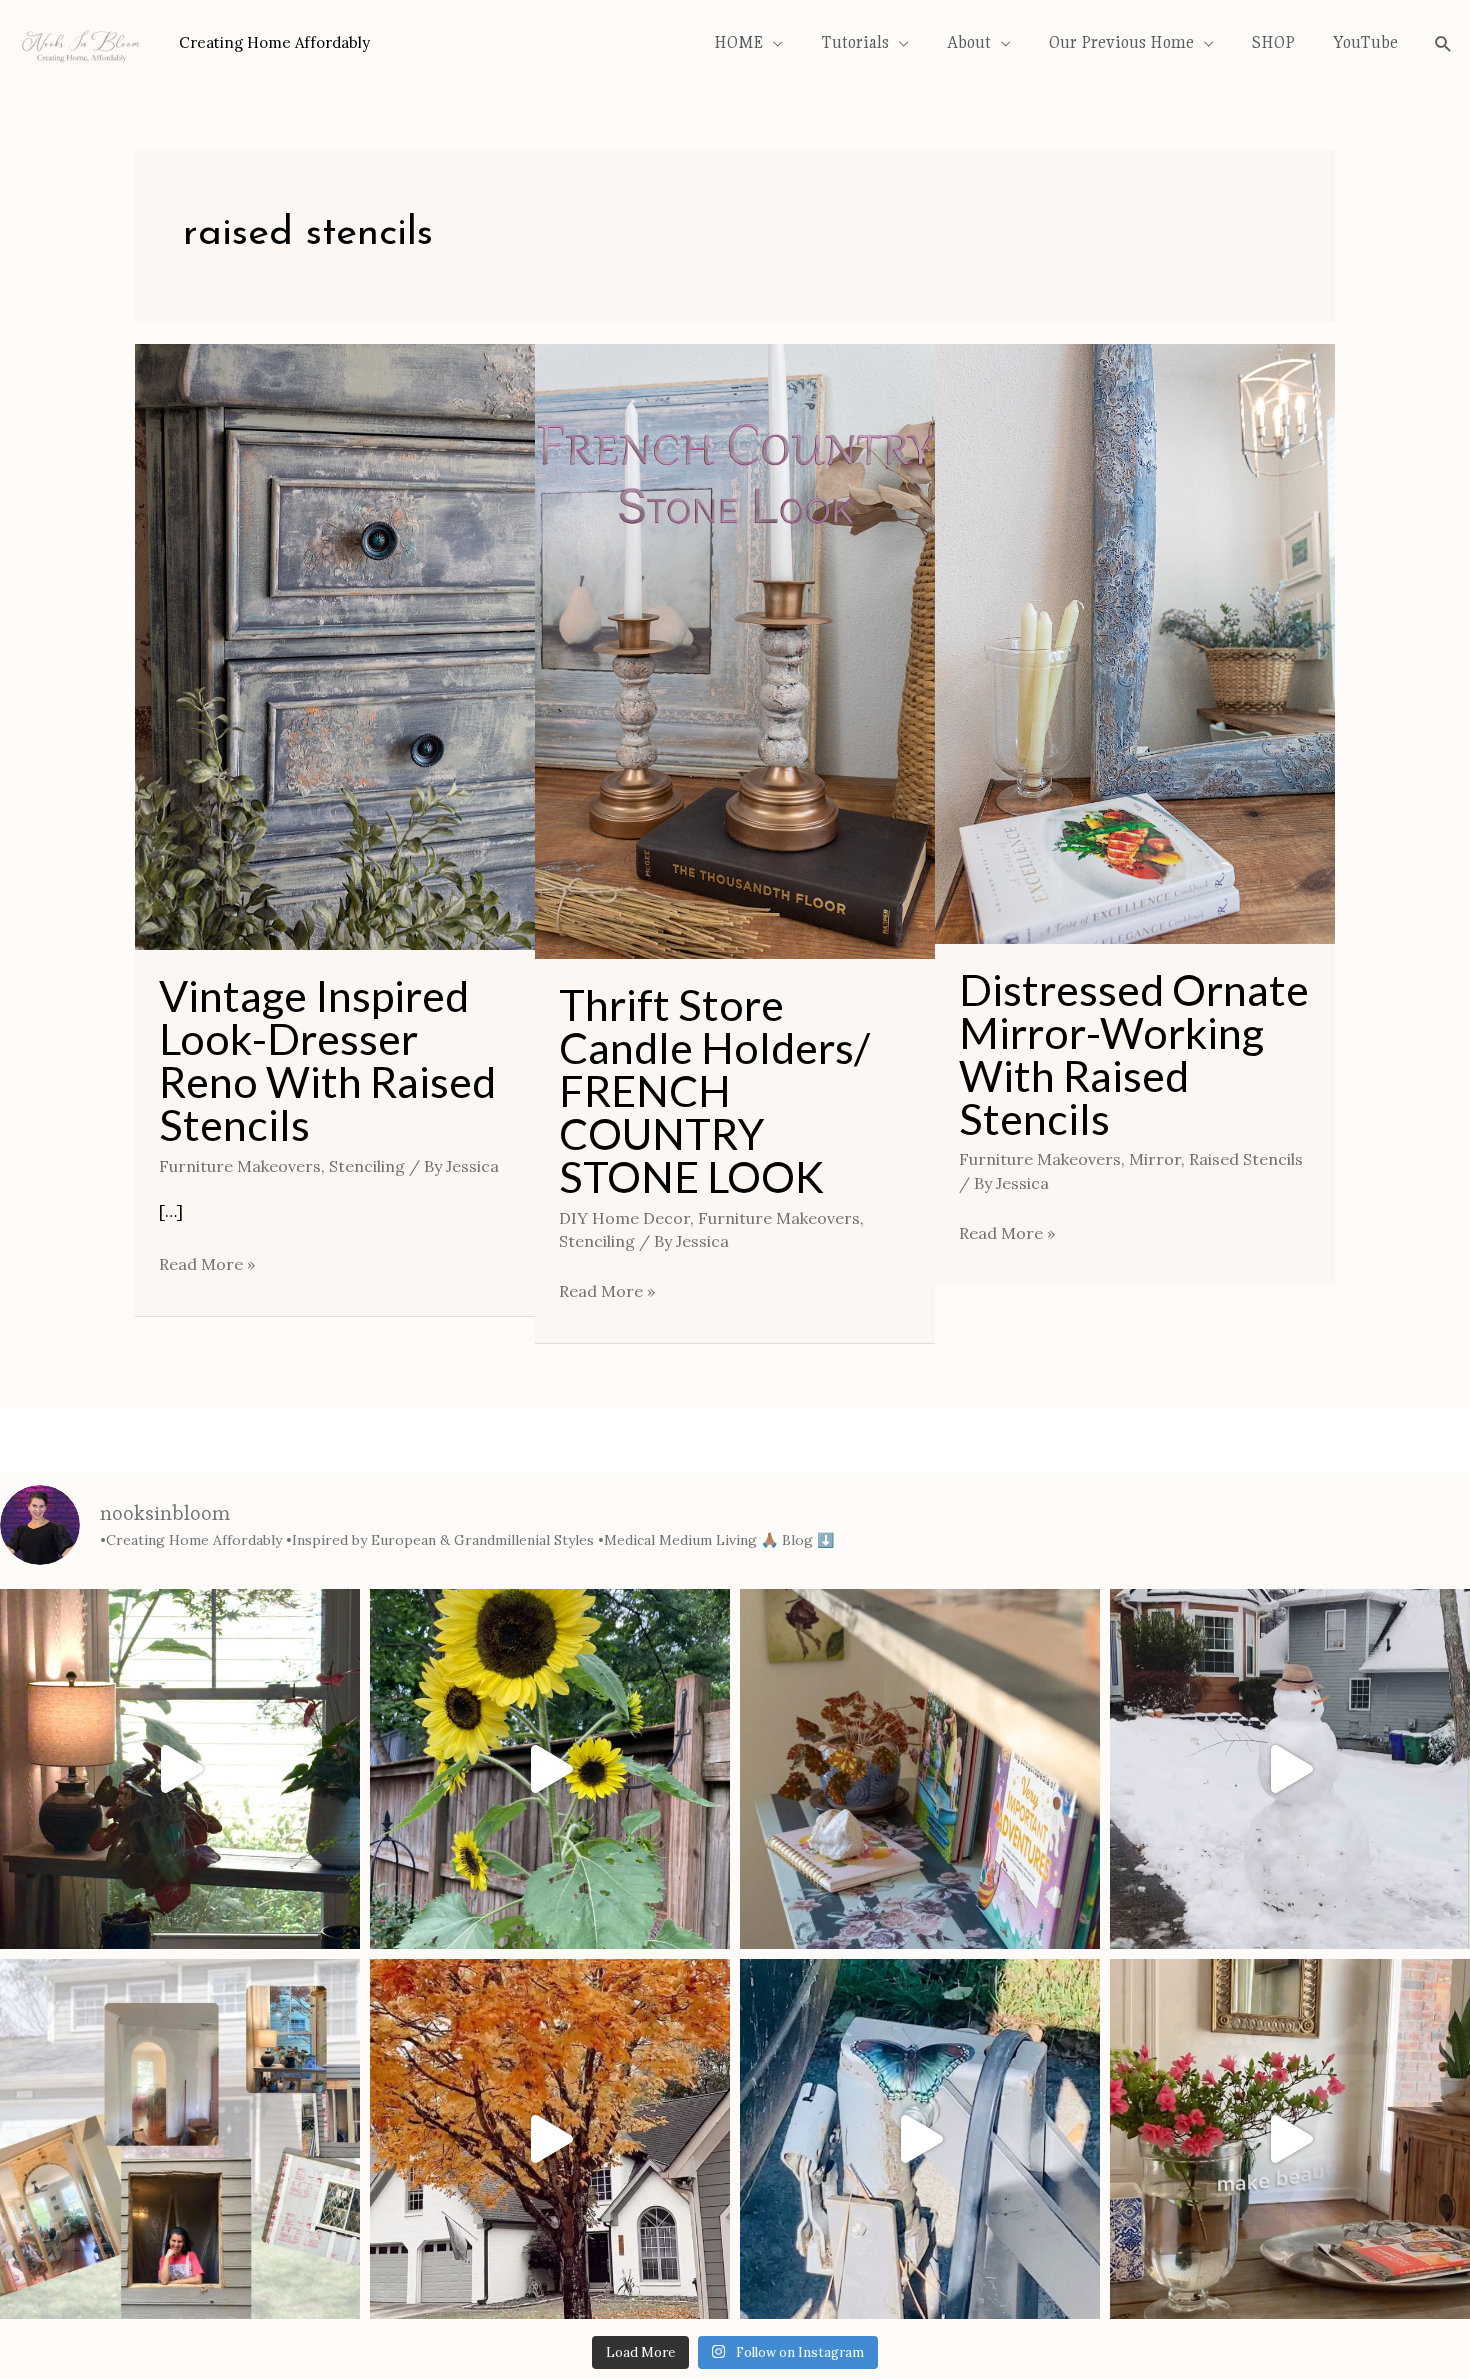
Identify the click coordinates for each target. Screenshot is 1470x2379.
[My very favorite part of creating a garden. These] (550, 1769)
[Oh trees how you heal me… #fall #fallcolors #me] (550, 2139)
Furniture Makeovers (240, 1166)
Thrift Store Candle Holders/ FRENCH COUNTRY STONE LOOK (714, 1090)
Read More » (207, 1262)
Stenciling (367, 1166)
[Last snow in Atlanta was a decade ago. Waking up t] (1290, 1769)
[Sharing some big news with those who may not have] (180, 2139)
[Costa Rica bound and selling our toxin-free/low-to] (180, 1769)
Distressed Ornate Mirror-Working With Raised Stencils (1134, 1054)
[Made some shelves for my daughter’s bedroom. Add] (920, 1769)
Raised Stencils (1246, 1159)
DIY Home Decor (624, 1218)
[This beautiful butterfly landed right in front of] (920, 2139)
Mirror (1155, 1159)
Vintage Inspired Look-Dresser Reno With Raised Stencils (327, 1060)
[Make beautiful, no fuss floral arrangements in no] (1290, 2139)
